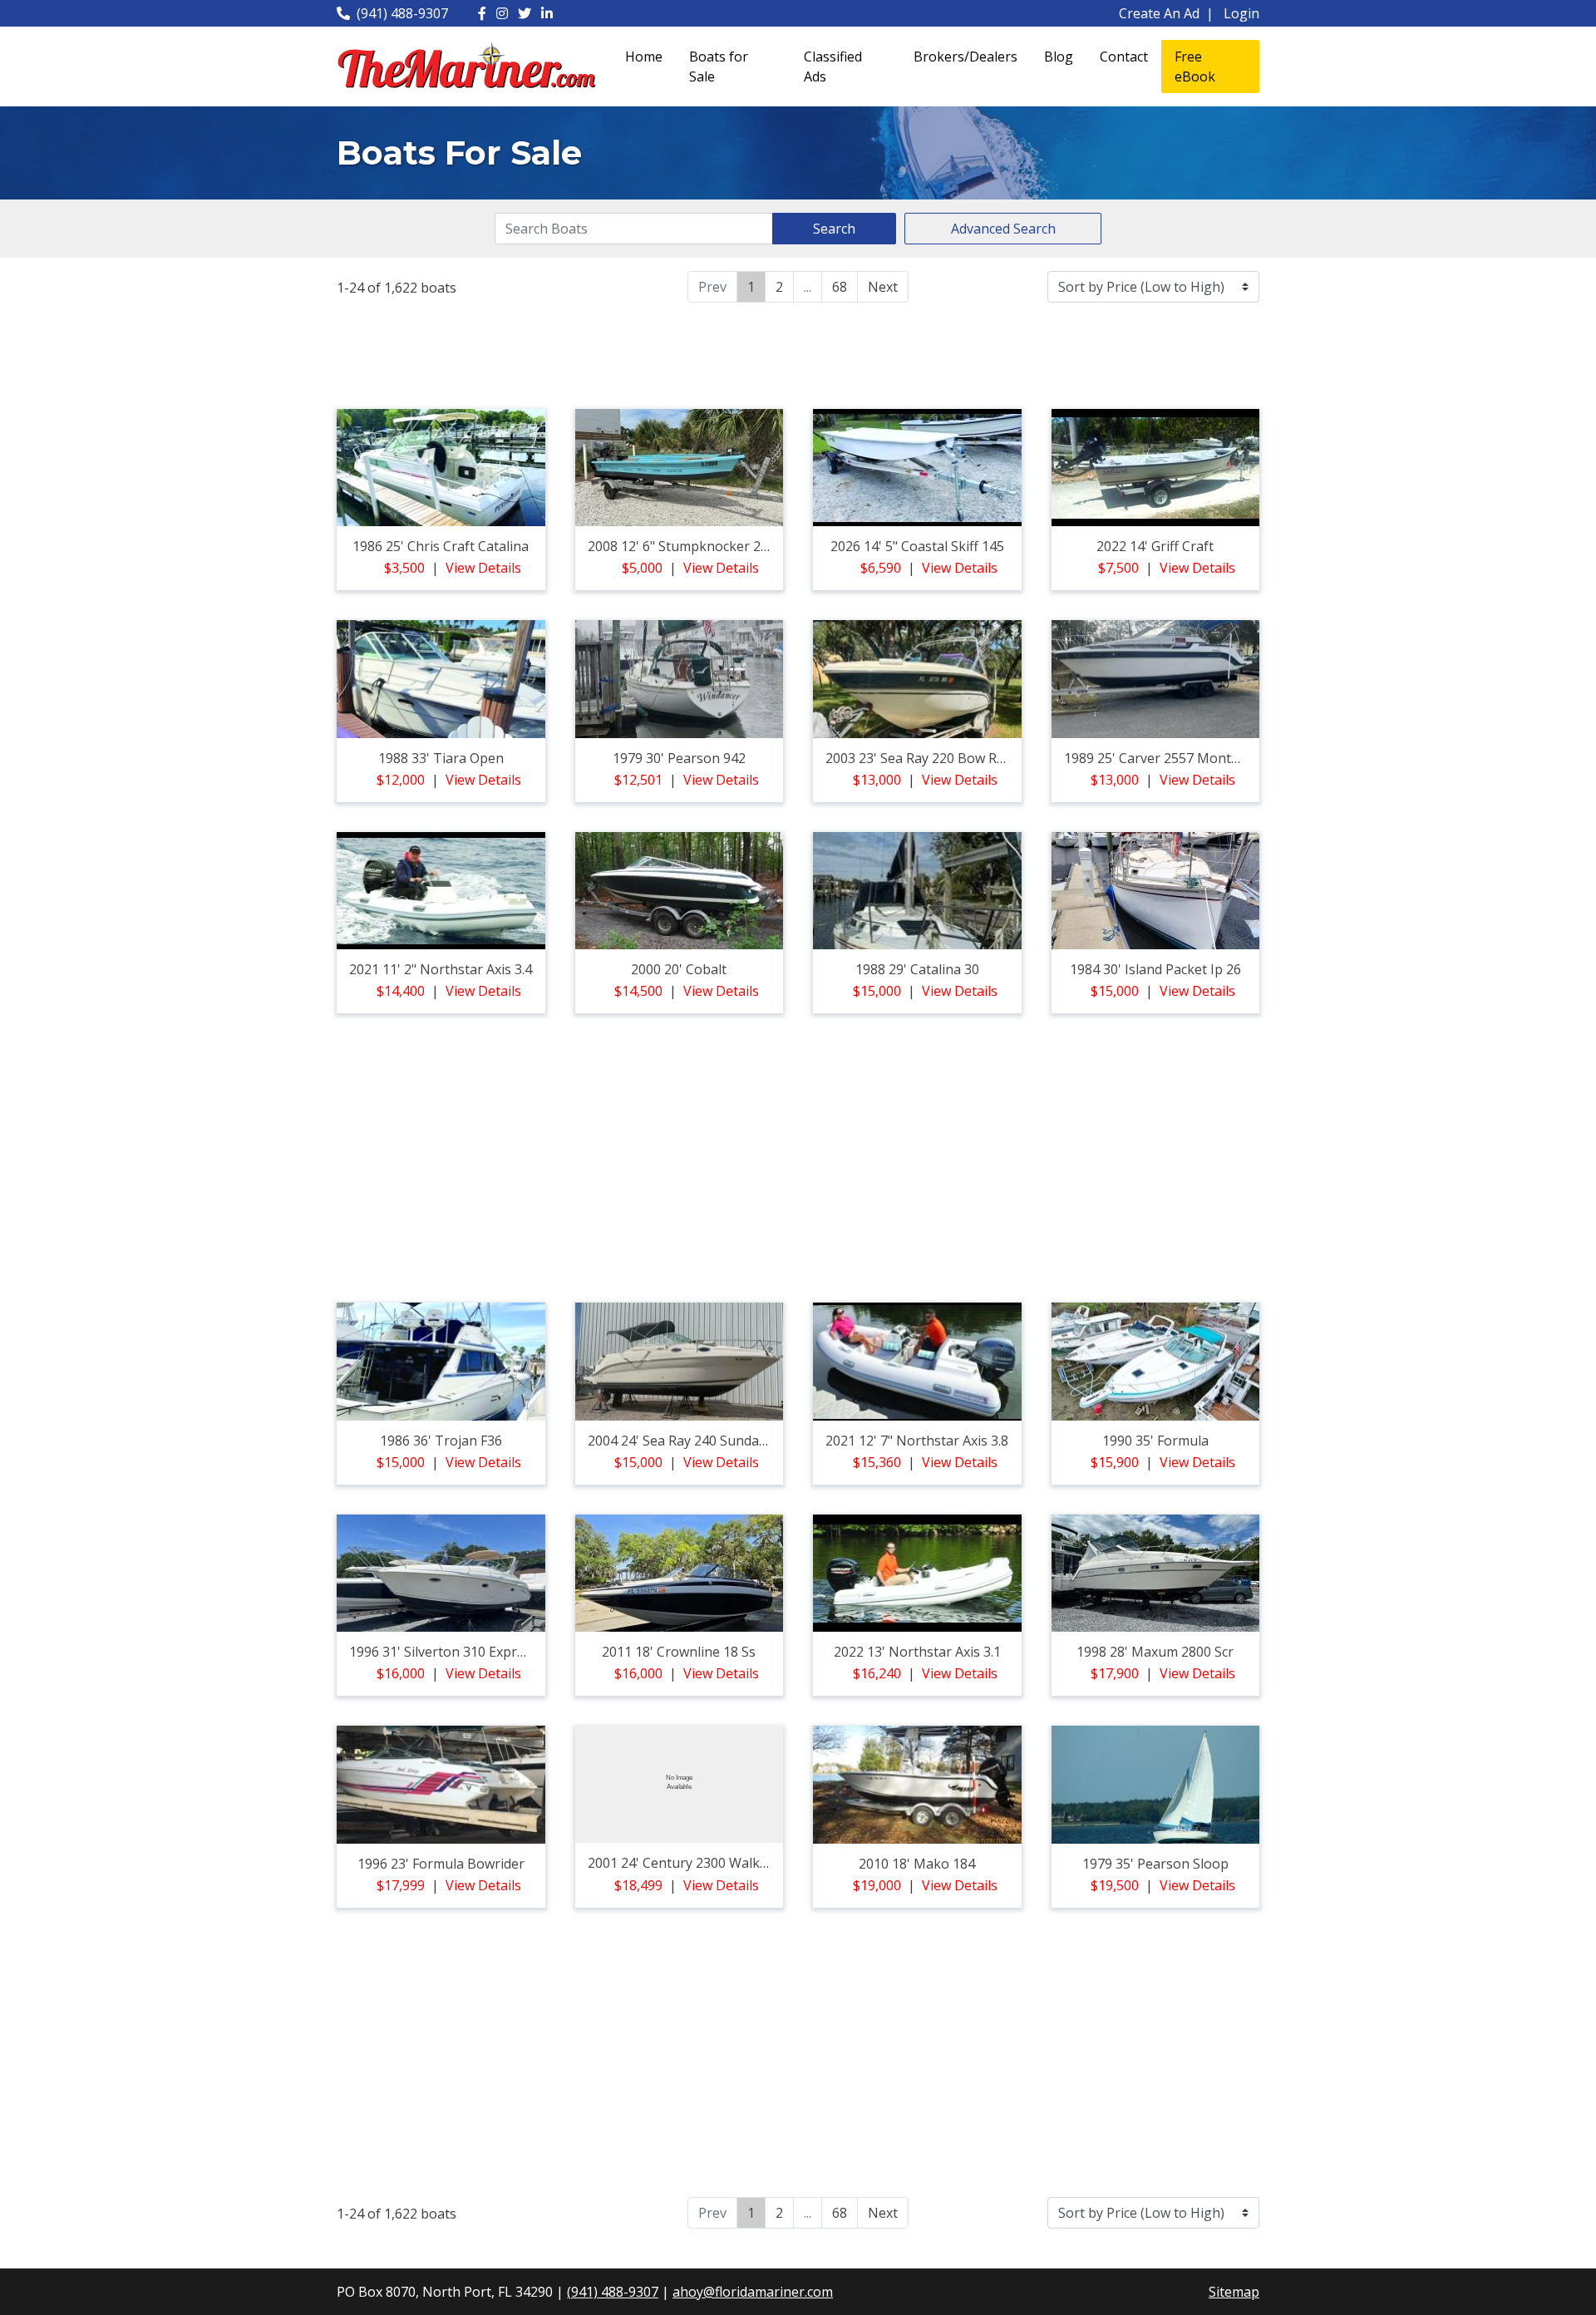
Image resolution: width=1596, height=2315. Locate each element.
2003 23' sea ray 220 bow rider (923, 758)
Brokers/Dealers (965, 57)
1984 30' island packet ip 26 (1155, 969)
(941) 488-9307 (402, 13)
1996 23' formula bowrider (441, 1864)
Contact (1124, 57)
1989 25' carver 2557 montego (1160, 758)
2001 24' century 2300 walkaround (697, 1863)
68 (840, 287)
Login (1241, 13)
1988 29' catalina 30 (917, 969)
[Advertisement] (798, 353)
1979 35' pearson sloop (1155, 1864)
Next (883, 287)
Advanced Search (1003, 229)
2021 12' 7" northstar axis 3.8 (917, 1441)
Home (644, 57)
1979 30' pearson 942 (679, 758)
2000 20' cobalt (679, 969)
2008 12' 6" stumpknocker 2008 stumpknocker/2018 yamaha (777, 546)
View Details (483, 568)
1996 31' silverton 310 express (443, 1652)
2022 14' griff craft (1155, 546)
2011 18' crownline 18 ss (679, 1652)
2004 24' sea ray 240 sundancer (687, 1441)
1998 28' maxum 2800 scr (1155, 1652)
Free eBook (1195, 66)
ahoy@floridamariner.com (753, 2292)
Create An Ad (1159, 13)
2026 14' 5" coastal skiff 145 (917, 546)
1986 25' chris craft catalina (441, 546)
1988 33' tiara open (441, 758)
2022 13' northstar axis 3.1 (917, 1652)
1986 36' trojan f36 (441, 1441)
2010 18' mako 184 (917, 1864)
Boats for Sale (719, 66)
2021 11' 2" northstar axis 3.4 (441, 969)
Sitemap (1234, 2292)
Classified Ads (833, 66)
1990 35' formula (1155, 1441)
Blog (1059, 57)
